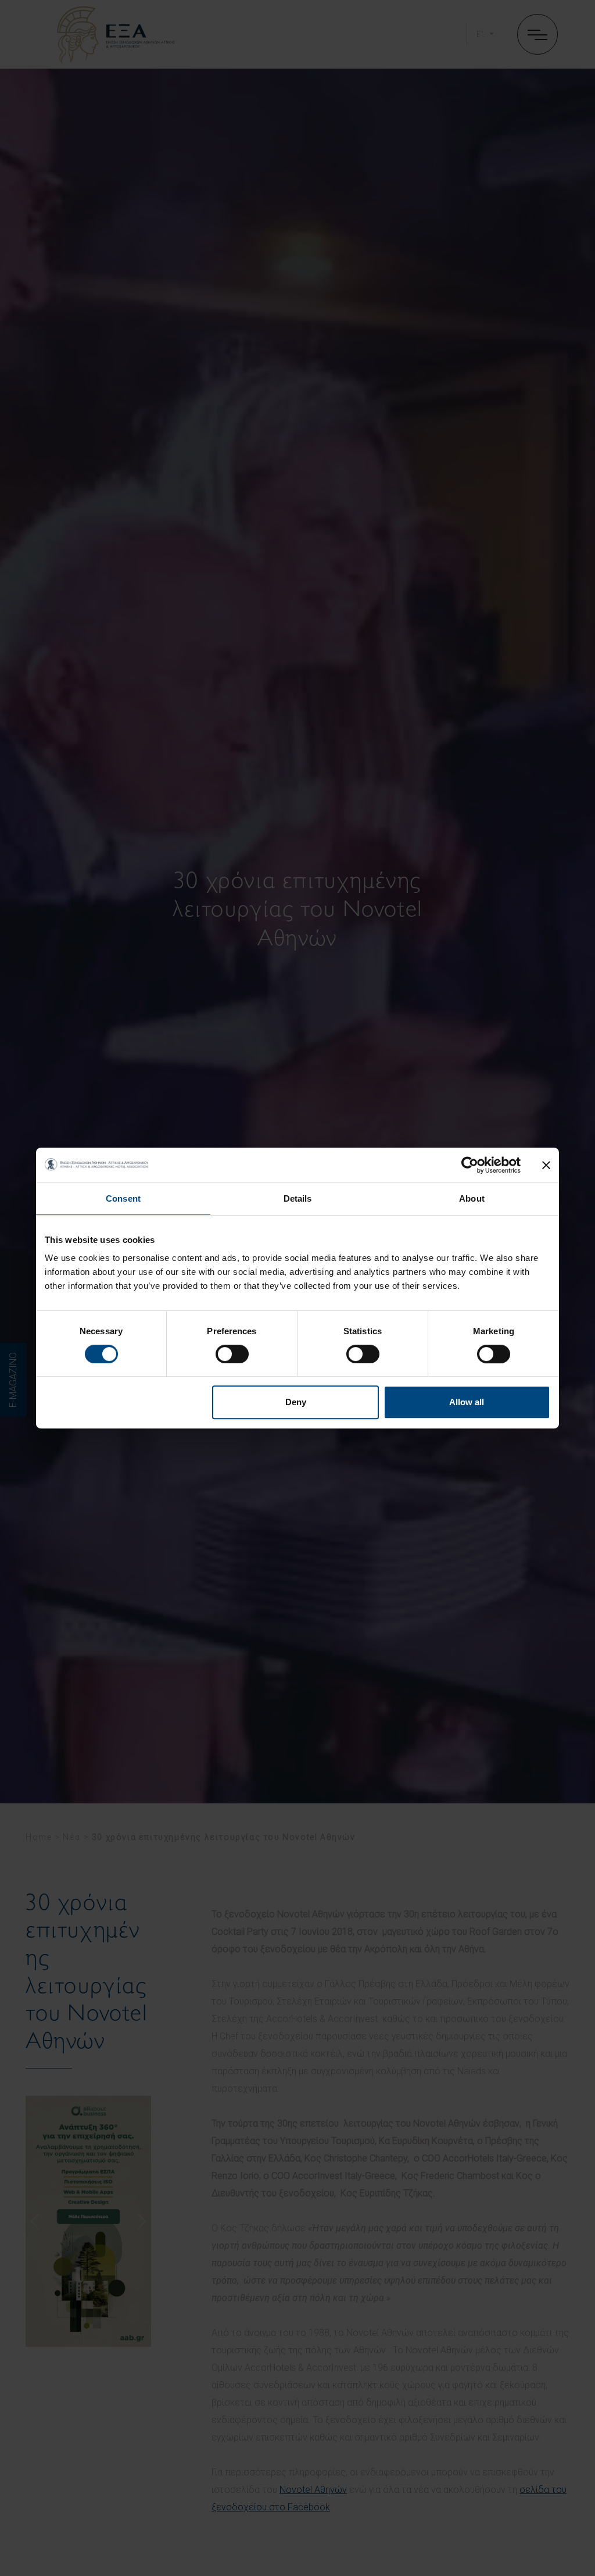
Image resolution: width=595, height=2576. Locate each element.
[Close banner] (546, 1165)
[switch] (232, 1354)
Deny (296, 1402)
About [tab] (472, 1198)
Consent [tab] (123, 1198)
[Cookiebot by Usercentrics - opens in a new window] (470, 1165)
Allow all (467, 1402)
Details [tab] (298, 1198)
